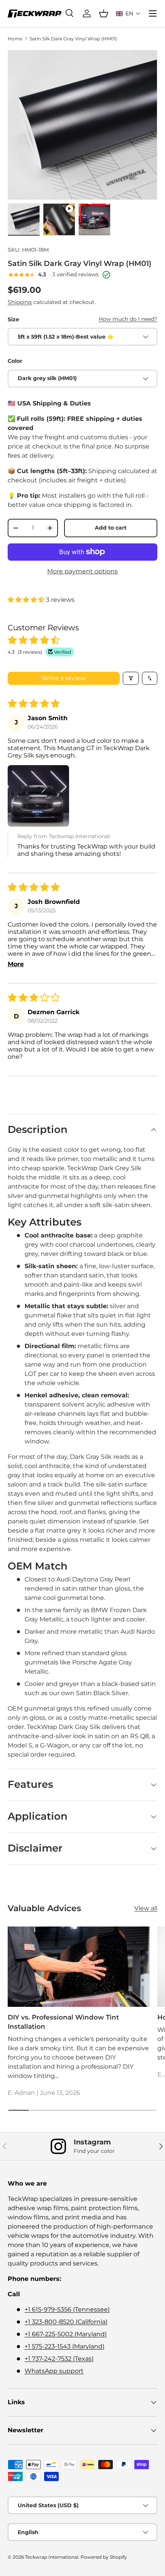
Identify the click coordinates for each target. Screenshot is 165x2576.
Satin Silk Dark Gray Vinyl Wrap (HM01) (73, 39)
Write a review (64, 678)
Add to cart (111, 528)
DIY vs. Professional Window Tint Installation (63, 2022)
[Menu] (153, 13)
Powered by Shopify (104, 2557)
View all (146, 1908)
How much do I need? (128, 319)
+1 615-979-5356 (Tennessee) (67, 2309)
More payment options (82, 571)
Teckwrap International (52, 2557)
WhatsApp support (54, 2371)
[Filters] (131, 678)
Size (13, 319)
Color (15, 361)
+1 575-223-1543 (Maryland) (64, 2346)
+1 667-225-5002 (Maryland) (66, 2334)
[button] (128, 13)
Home (15, 39)
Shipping (20, 302)
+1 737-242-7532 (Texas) (59, 2359)
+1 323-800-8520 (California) (66, 2322)
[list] (82, 125)
